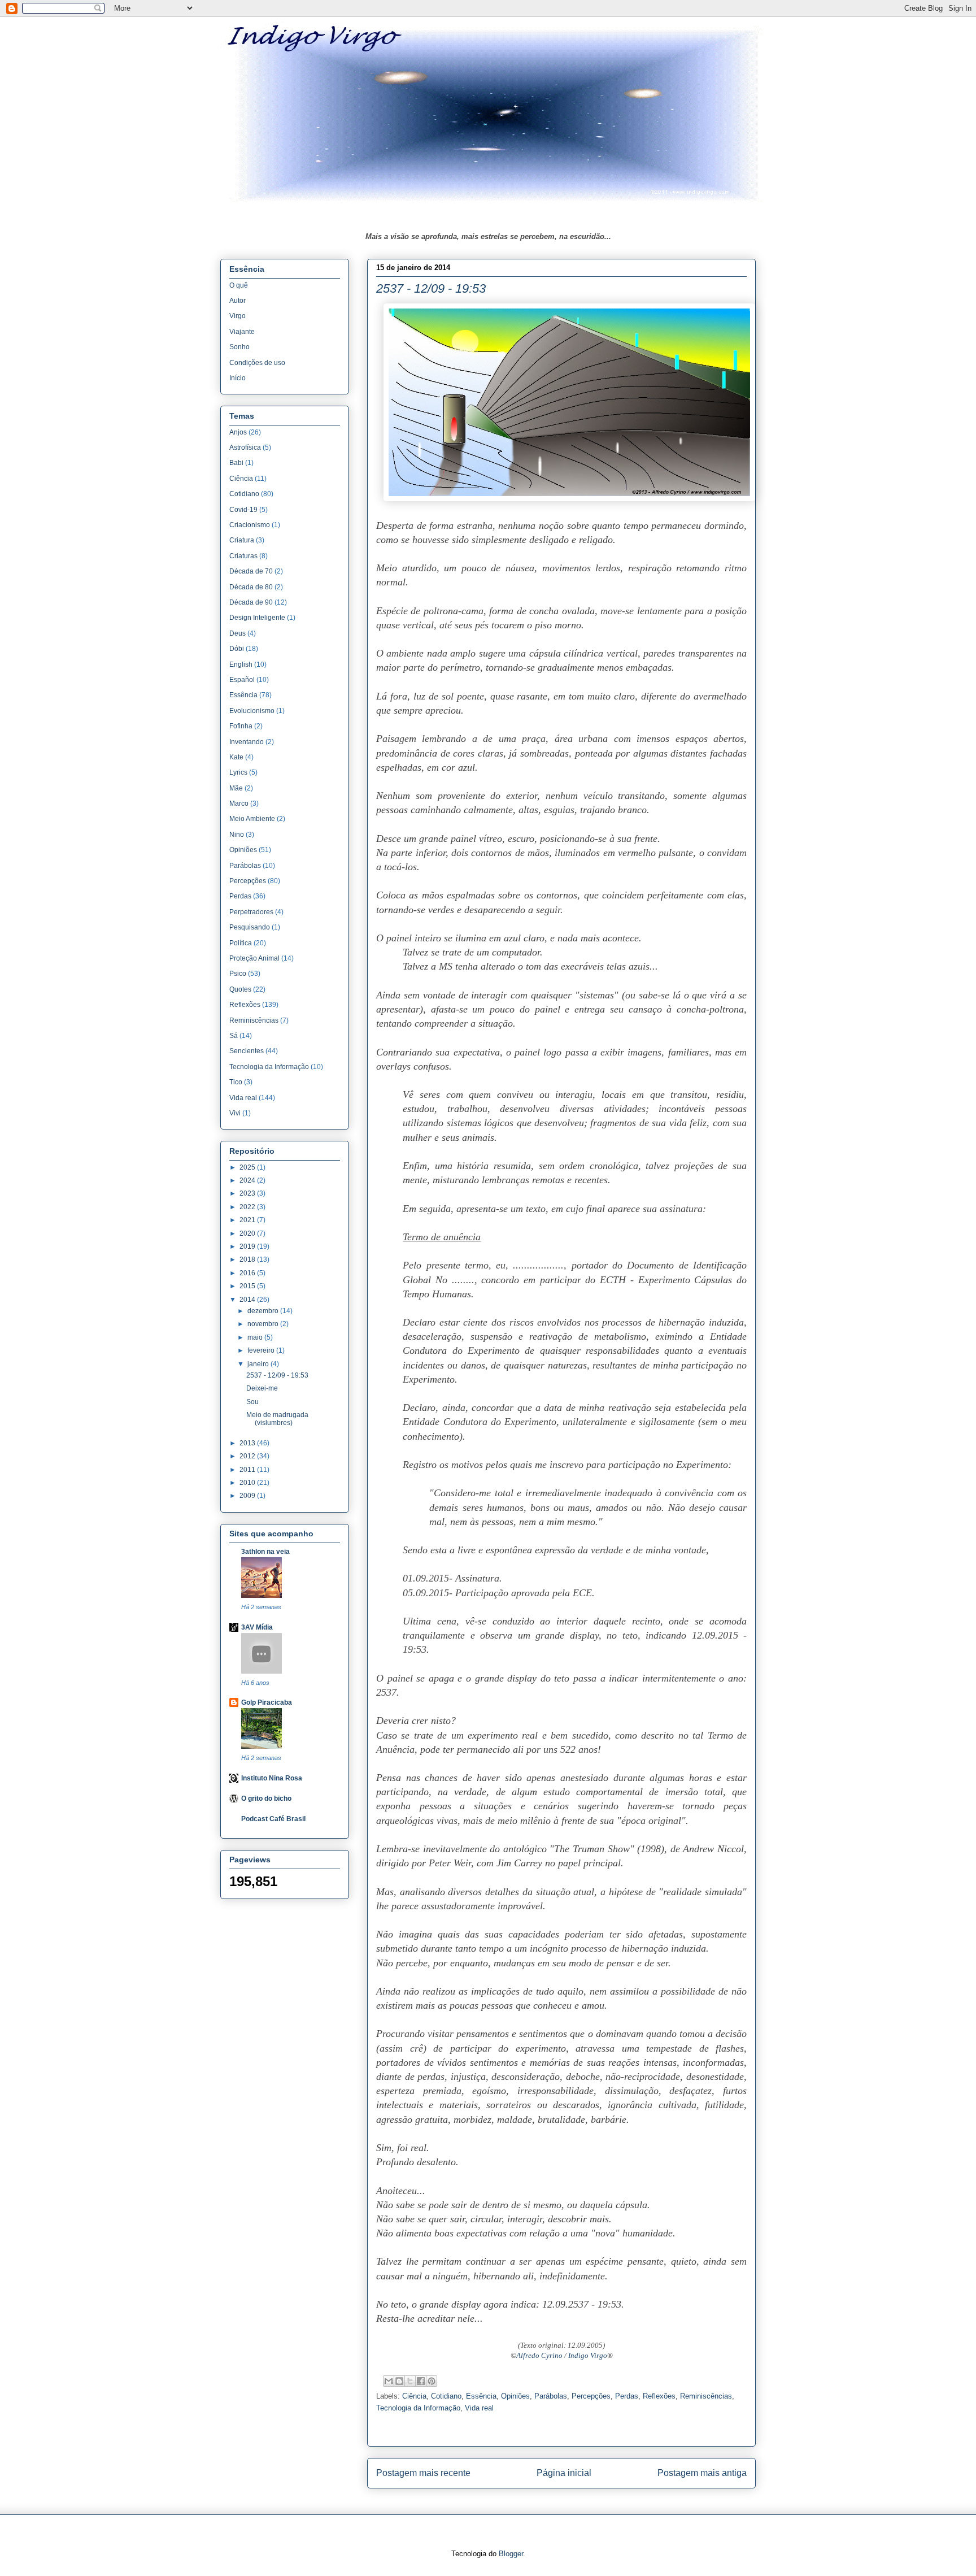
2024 (248, 1180)
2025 (248, 1167)
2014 (248, 1300)
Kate (236, 757)
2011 (248, 1470)
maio (256, 1337)
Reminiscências (706, 2396)
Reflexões (659, 2396)
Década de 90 (251, 602)
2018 (248, 1259)
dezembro (264, 1311)
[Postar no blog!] (399, 2381)
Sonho (239, 347)
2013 (248, 1443)
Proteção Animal (254, 958)
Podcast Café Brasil (273, 1819)
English (241, 664)
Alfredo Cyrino (539, 2355)
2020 (248, 1233)
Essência (481, 2396)
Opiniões (515, 2396)
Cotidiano (446, 2396)
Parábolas (551, 2396)
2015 (248, 1286)
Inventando (247, 742)
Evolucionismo (252, 711)
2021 (248, 1220)
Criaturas (243, 556)
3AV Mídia (257, 1627)
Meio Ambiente (252, 819)
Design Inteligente (257, 618)
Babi (236, 463)
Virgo (238, 316)
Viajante (242, 332)
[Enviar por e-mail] (389, 2381)
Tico (236, 1082)
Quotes (240, 989)
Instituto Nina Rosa (272, 1778)
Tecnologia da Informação (418, 2408)
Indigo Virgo (588, 2355)
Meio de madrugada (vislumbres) (277, 1419)
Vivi (235, 1113)
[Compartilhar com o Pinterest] (432, 2381)
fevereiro (262, 1350)
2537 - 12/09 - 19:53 (277, 1375)
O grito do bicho (266, 1799)
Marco (239, 803)
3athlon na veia (265, 1552)
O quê (239, 285)
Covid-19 (243, 510)
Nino (237, 835)
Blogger (511, 2554)
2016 (248, 1273)
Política (241, 943)
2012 (248, 1456)
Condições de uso (257, 363)
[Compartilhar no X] (410, 2381)
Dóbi (237, 649)
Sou (252, 1402)
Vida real (479, 2408)
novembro (264, 1324)
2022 (248, 1207)
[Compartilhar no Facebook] (421, 2381)
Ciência (414, 2396)
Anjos (238, 432)
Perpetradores (251, 912)
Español (242, 680)
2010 (248, 1483)
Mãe (236, 788)
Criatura (242, 540)
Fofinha (241, 726)
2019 (248, 1246)
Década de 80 (251, 587)
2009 (248, 1496)
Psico (238, 974)
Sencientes (247, 1051)
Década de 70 (251, 571)
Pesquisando (250, 927)
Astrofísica (245, 448)
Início (238, 378)
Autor (238, 301)
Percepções (591, 2396)
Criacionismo (250, 525)
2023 (248, 1193)
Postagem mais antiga (702, 2473)
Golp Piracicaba (267, 1702)
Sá (234, 1036)
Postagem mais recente (423, 2473)
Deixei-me (262, 1388)
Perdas (627, 2396)
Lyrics (238, 772)
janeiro (259, 1364)
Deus (238, 633)
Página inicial (564, 2473)
